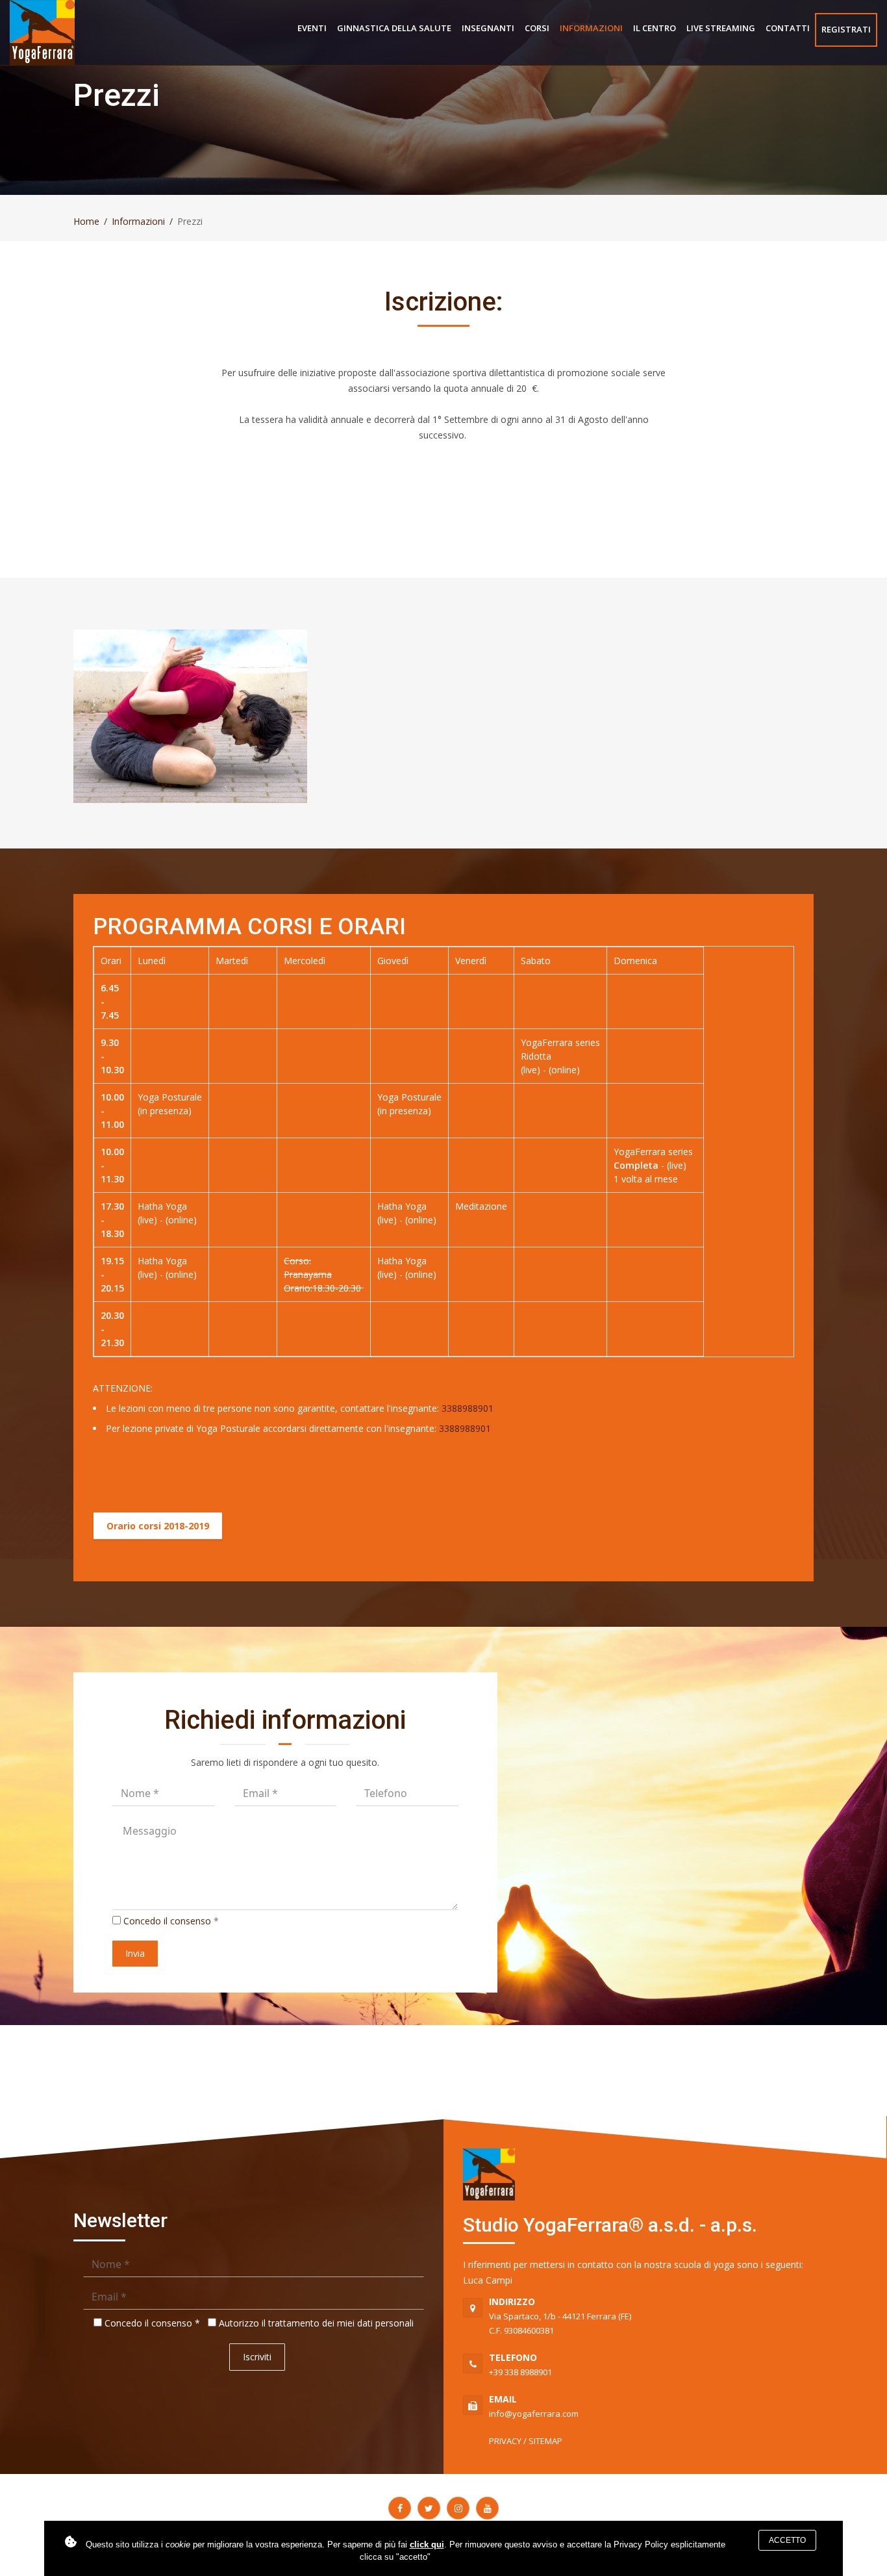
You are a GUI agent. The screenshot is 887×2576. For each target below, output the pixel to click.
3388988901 (468, 1408)
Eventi (312, 28)
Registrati (846, 29)
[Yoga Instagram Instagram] (458, 2508)
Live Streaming (721, 28)
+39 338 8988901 (520, 2365)
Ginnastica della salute (394, 28)
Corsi (537, 28)
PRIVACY (505, 2441)
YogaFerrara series (560, 1042)
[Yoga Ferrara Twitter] (429, 2508)
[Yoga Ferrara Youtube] (487, 2508)
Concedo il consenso (167, 1921)
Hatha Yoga (162, 1206)
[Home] (42, 32)
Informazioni (591, 28)
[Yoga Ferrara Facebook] (400, 2508)
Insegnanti (488, 28)
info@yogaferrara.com (534, 2406)
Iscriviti (257, 2357)
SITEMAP (545, 2441)
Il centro (655, 28)
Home (86, 221)
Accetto (787, 2540)
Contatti (788, 28)
